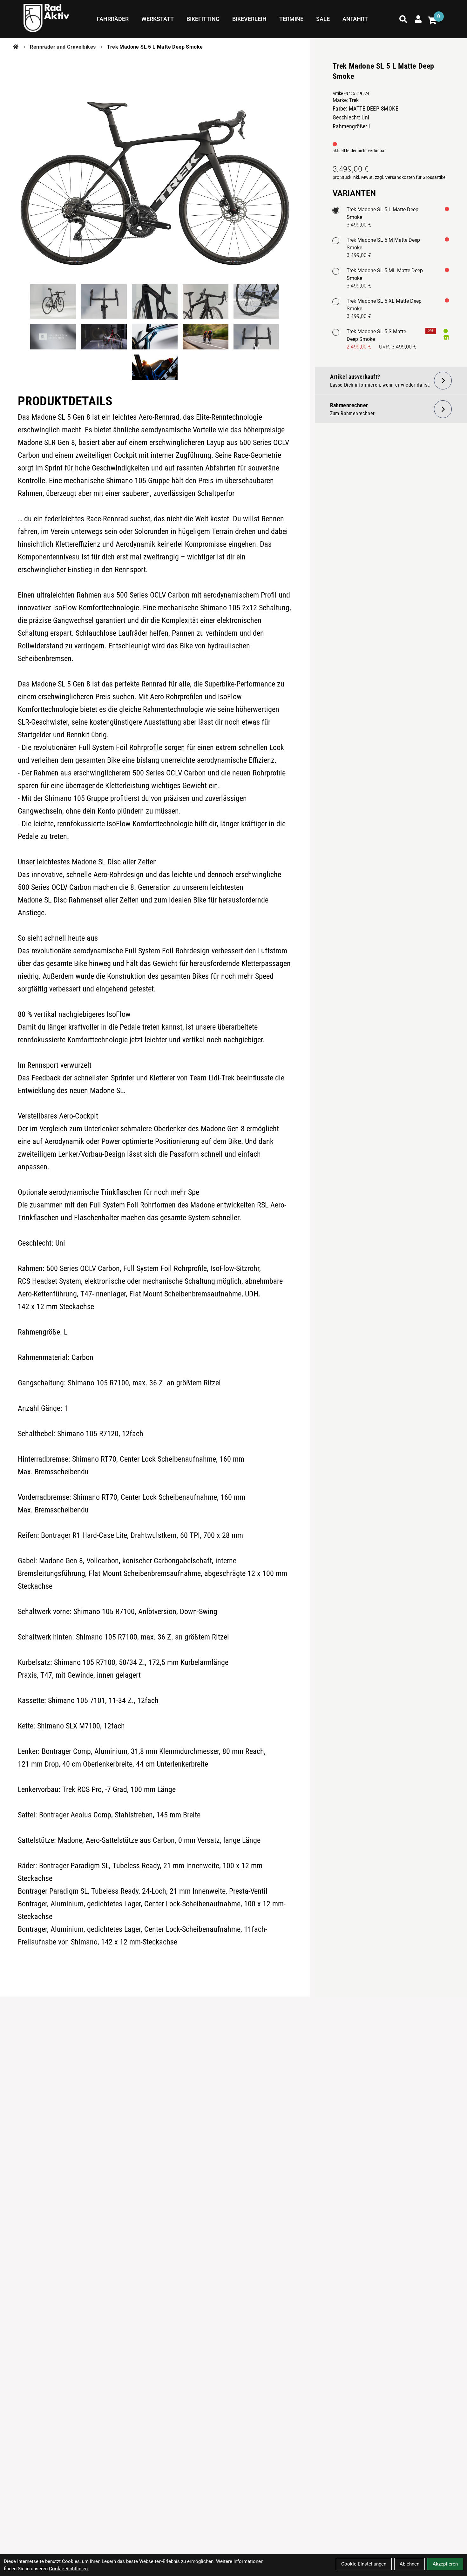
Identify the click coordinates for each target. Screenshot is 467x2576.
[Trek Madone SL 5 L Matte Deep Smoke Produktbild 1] (53, 301)
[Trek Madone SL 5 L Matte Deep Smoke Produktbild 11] (155, 367)
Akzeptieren (445, 2564)
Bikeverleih (249, 19)
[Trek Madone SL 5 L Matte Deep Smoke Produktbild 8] (155, 337)
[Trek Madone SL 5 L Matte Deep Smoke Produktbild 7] (104, 337)
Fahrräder (113, 19)
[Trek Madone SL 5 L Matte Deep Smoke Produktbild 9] (206, 337)
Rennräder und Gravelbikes (63, 47)
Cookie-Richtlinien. (69, 2569)
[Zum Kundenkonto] (418, 19)
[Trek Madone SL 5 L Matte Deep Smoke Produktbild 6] (53, 337)
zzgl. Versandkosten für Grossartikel (411, 177)
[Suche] (403, 19)
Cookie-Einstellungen (364, 2564)
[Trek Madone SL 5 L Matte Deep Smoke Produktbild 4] (206, 301)
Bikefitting (203, 19)
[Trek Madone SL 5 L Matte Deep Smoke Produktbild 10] (256, 337)
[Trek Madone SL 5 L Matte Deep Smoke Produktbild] (155, 166)
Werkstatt (158, 19)
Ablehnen (409, 2564)
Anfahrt (355, 19)
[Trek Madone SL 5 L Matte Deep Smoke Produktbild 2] (104, 301)
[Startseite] (16, 47)
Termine (291, 19)
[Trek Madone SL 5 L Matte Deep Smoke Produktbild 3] (155, 301)
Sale (323, 19)
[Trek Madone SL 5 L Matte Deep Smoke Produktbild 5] (256, 301)
